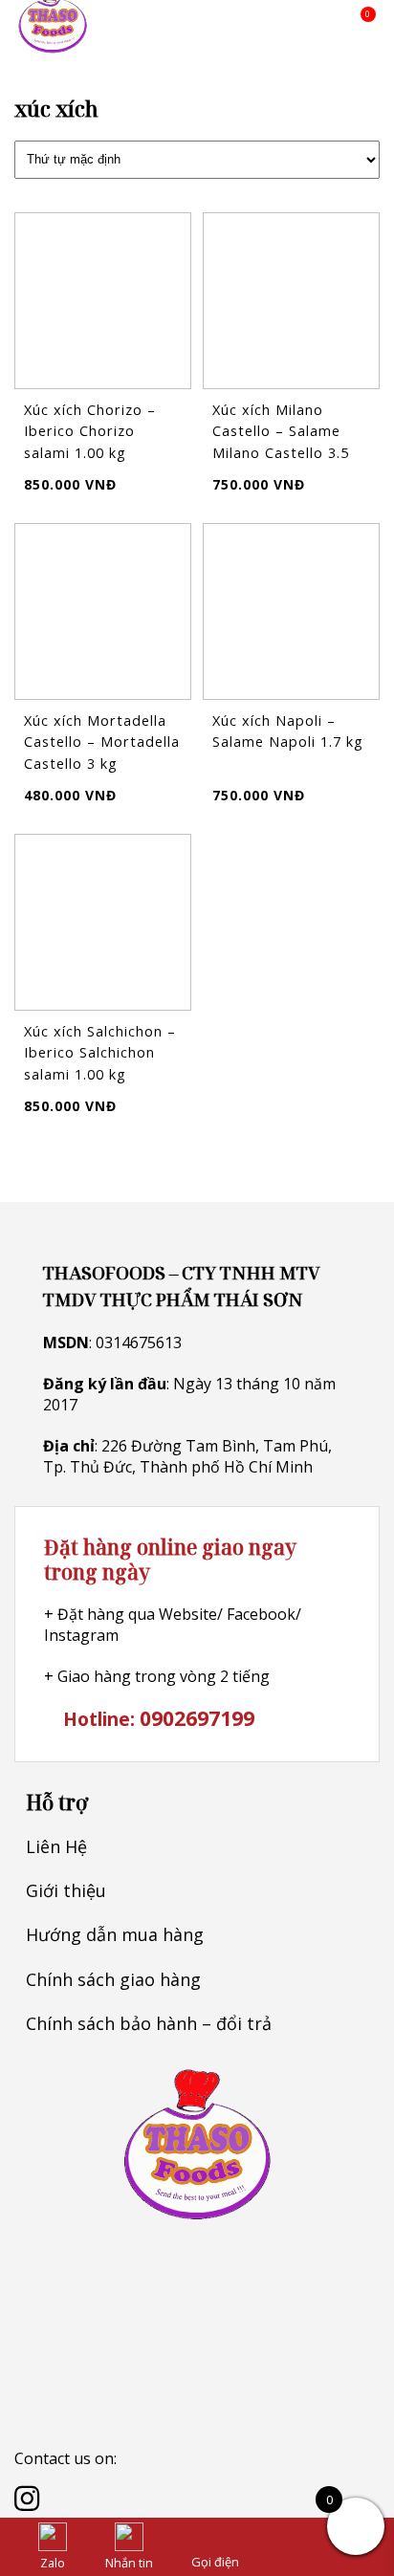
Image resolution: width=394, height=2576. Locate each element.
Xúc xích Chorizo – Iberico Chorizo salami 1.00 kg (90, 431)
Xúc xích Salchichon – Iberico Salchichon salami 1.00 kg (100, 1053)
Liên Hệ (56, 1846)
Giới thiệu (66, 1890)
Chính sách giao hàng (113, 1979)
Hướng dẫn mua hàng (115, 1934)
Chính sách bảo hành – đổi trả (149, 2023)
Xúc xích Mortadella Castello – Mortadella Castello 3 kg (102, 742)
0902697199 (197, 1718)
